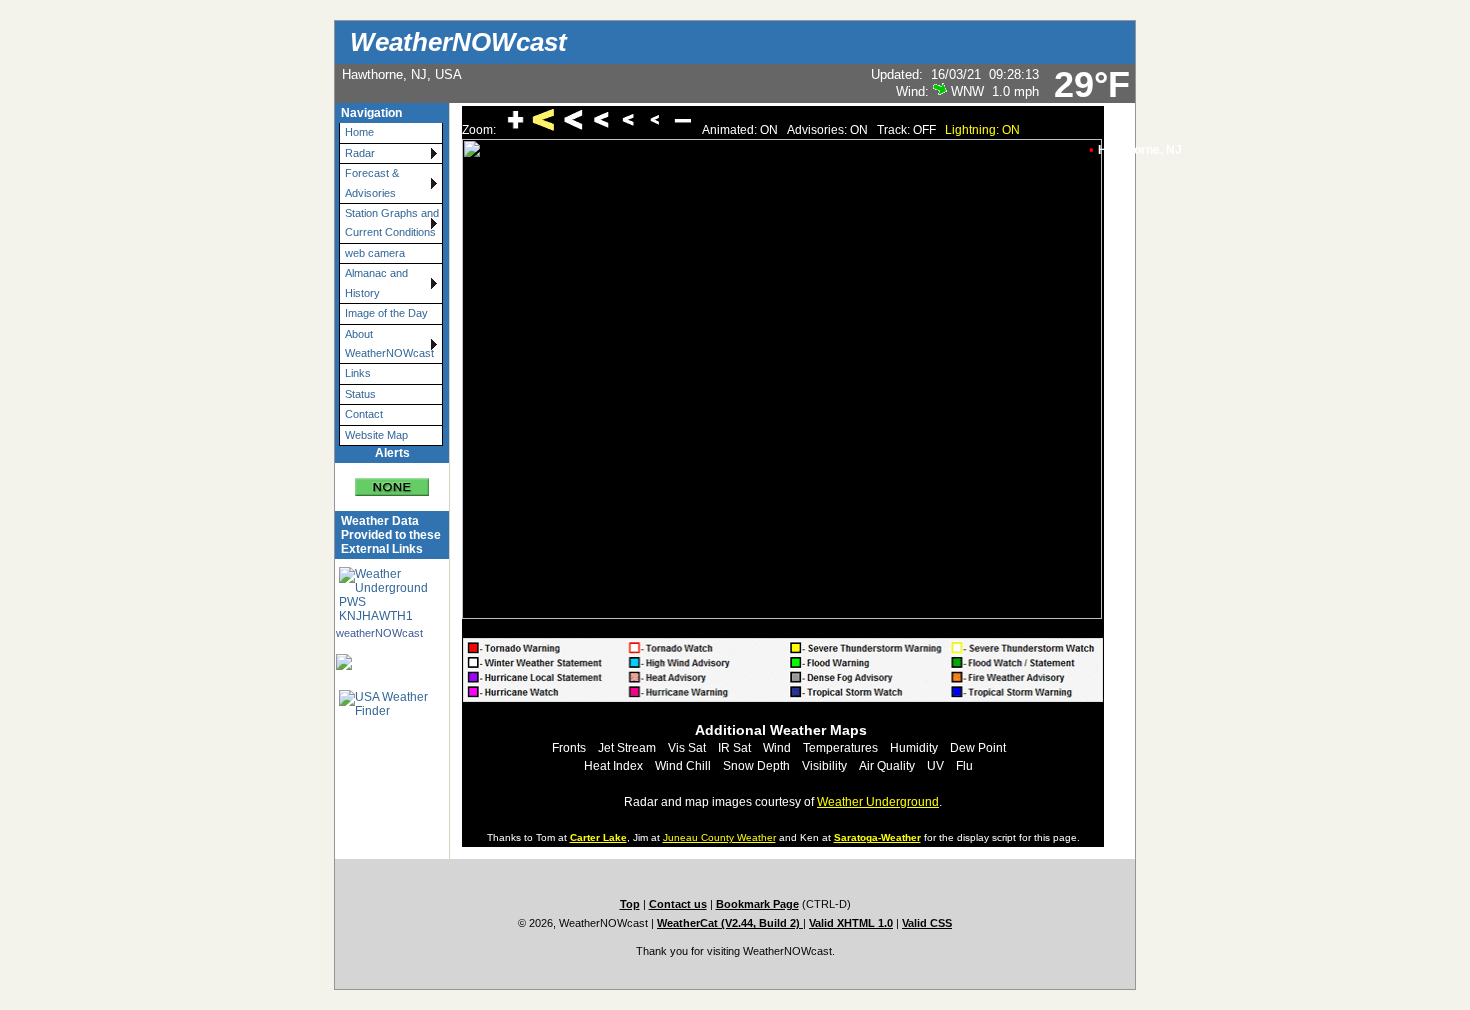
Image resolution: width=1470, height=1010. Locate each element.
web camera (375, 253)
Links (358, 373)
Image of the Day (386, 313)
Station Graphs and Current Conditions (392, 222)
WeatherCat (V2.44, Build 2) (730, 923)
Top (630, 904)
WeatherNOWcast (458, 42)
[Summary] (392, 479)
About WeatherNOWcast (389, 343)
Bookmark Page (757, 904)
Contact (364, 414)
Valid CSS (927, 923)
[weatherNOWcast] (380, 662)
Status (360, 394)
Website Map (376, 435)
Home (359, 132)
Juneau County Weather (719, 837)
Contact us (678, 904)
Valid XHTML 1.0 (851, 923)
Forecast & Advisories (372, 182)
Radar (360, 153)
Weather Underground (878, 802)
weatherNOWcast (379, 633)
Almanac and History (376, 282)
